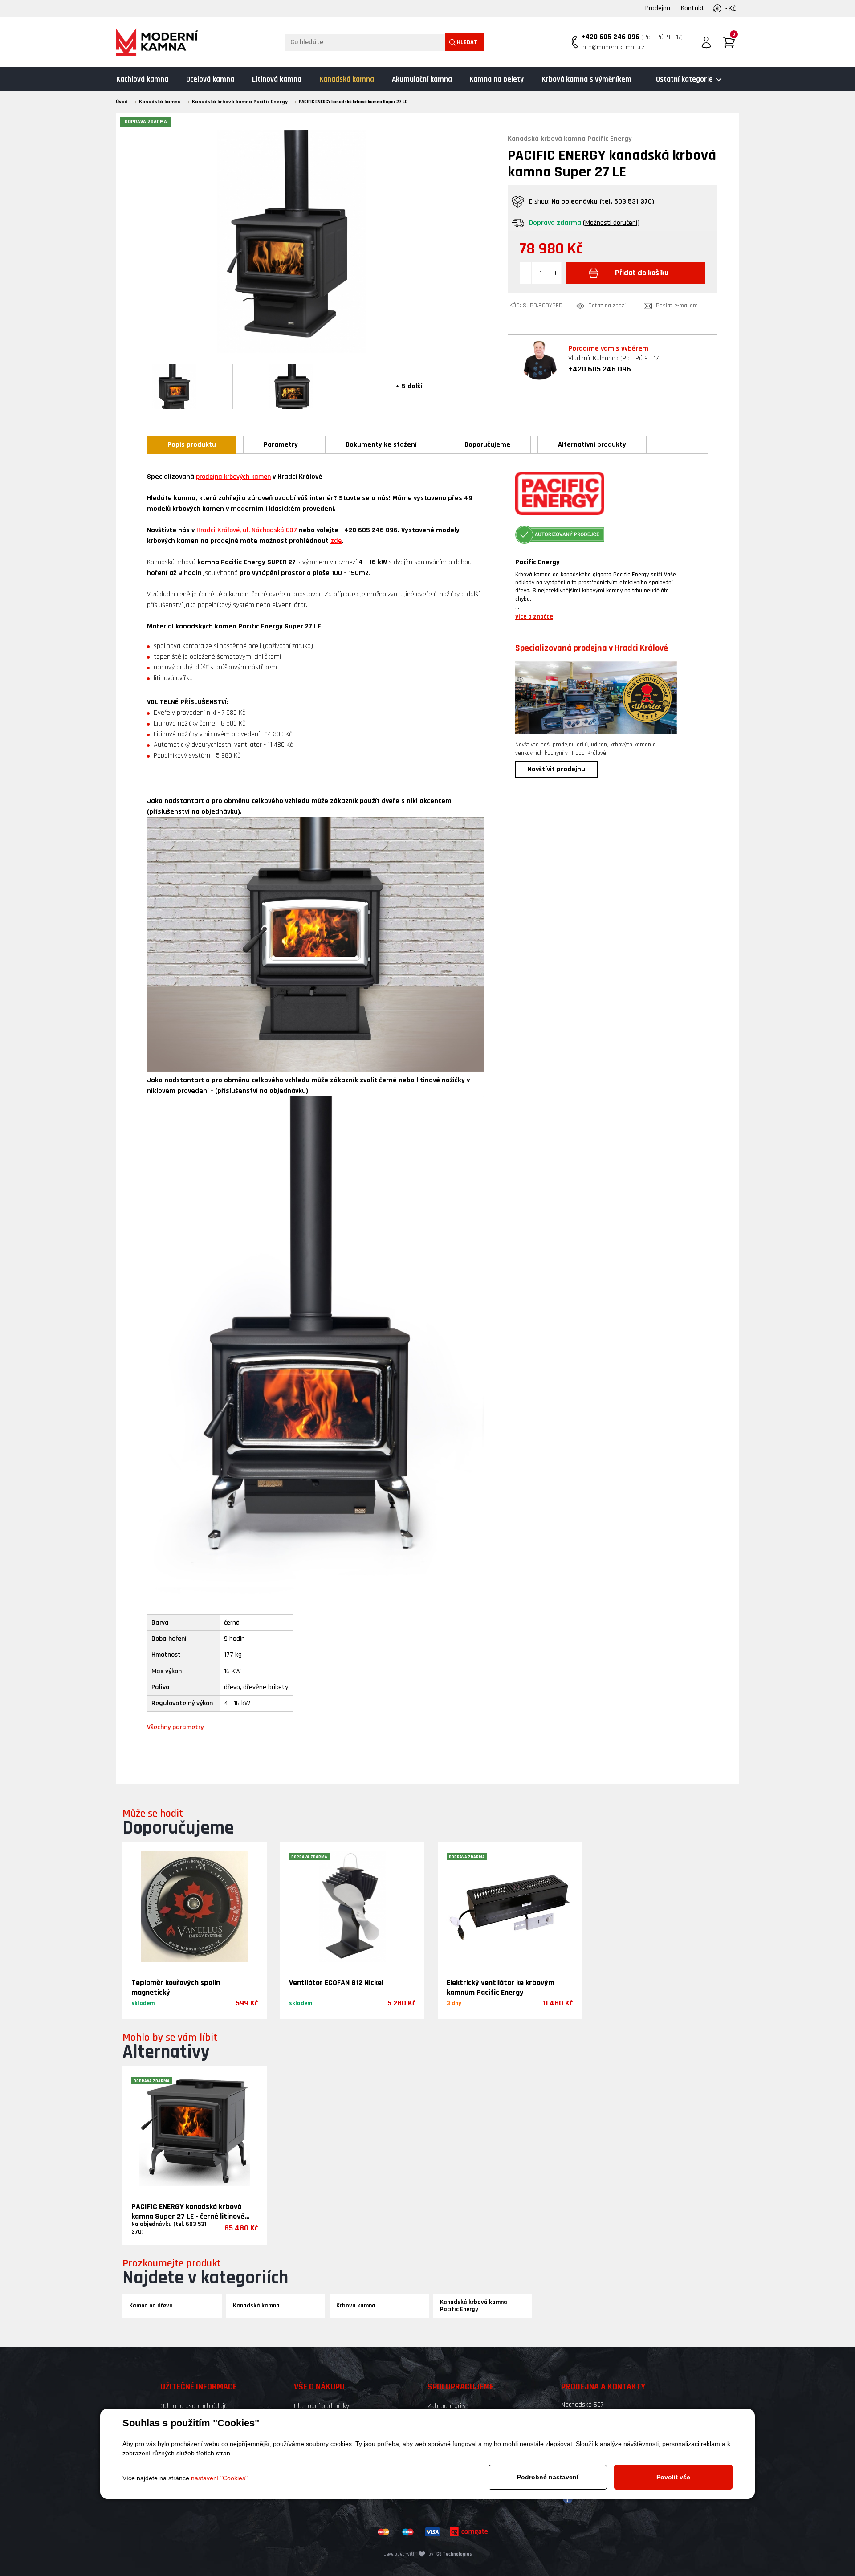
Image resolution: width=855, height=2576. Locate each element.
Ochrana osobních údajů (194, 2406)
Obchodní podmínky (322, 2406)
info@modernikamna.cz (613, 47)
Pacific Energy (537, 562)
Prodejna (658, 8)
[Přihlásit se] (706, 42)
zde (336, 541)
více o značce (534, 617)
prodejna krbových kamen (233, 477)
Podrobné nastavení (548, 2477)
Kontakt (693, 8)
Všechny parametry (175, 1727)
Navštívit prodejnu (556, 769)
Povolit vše (673, 2477)
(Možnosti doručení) (611, 223)
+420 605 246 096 (610, 37)
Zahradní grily (447, 2406)
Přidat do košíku (642, 273)
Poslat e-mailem (677, 306)
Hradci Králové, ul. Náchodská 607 (247, 530)
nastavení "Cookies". (220, 2478)
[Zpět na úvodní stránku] (157, 42)
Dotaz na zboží (607, 306)
